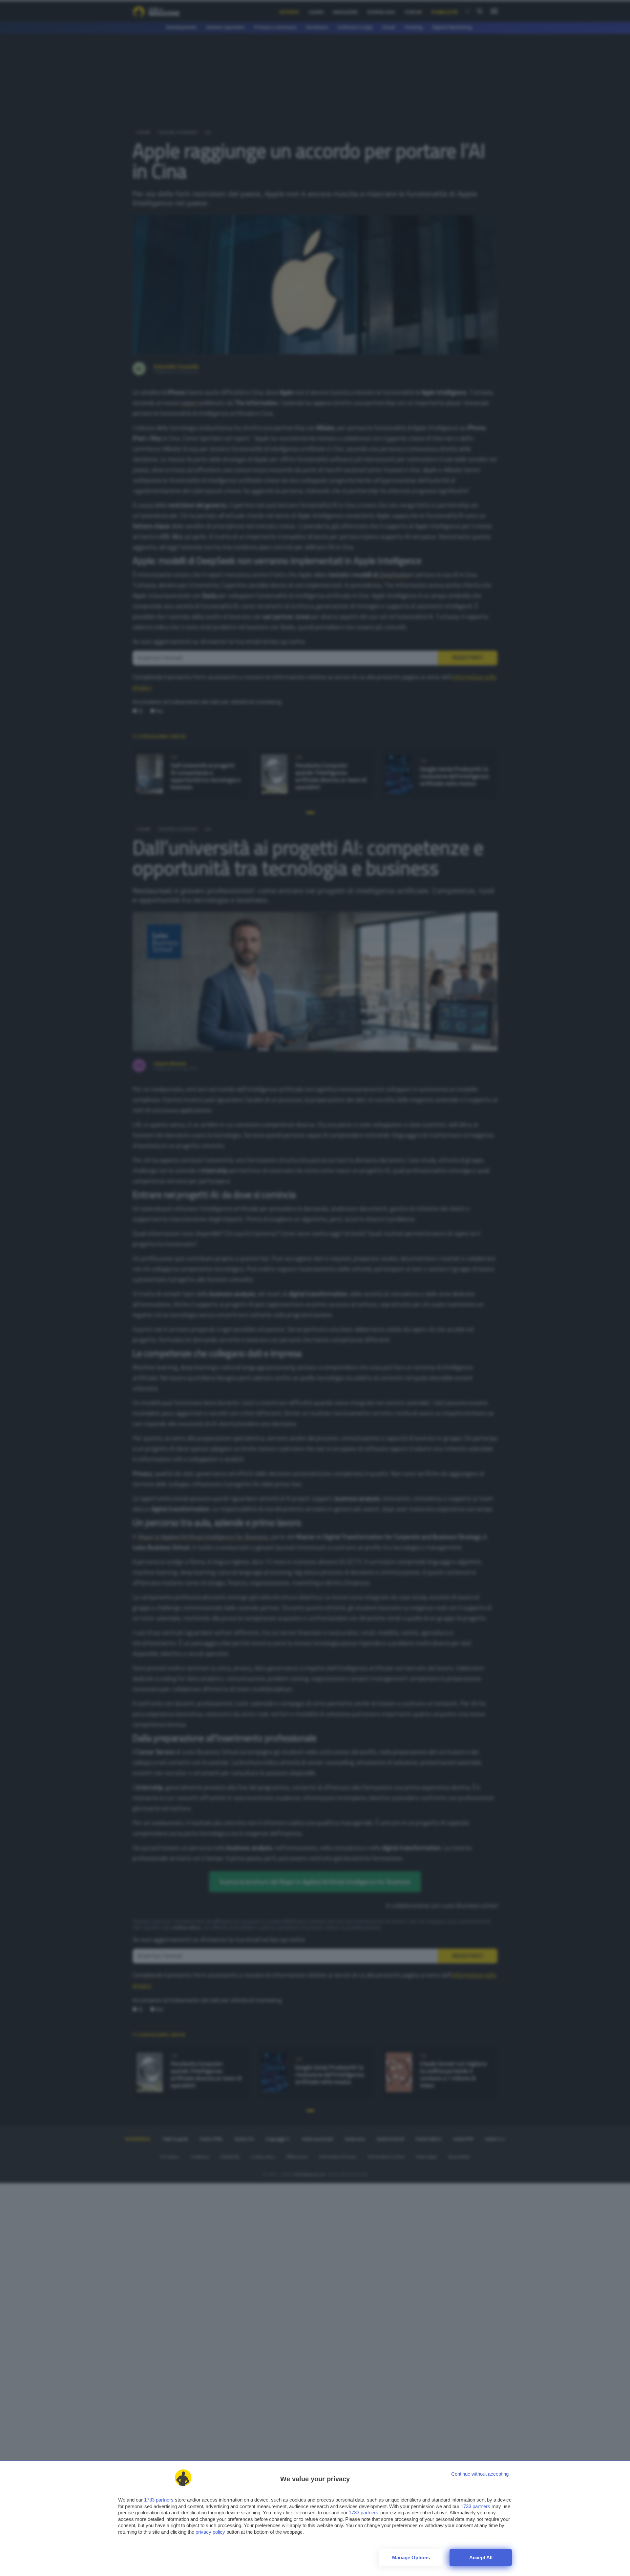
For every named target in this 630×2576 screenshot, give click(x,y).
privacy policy (210, 2532)
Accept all (481, 2557)
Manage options (411, 2557)
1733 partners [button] (159, 2500)
